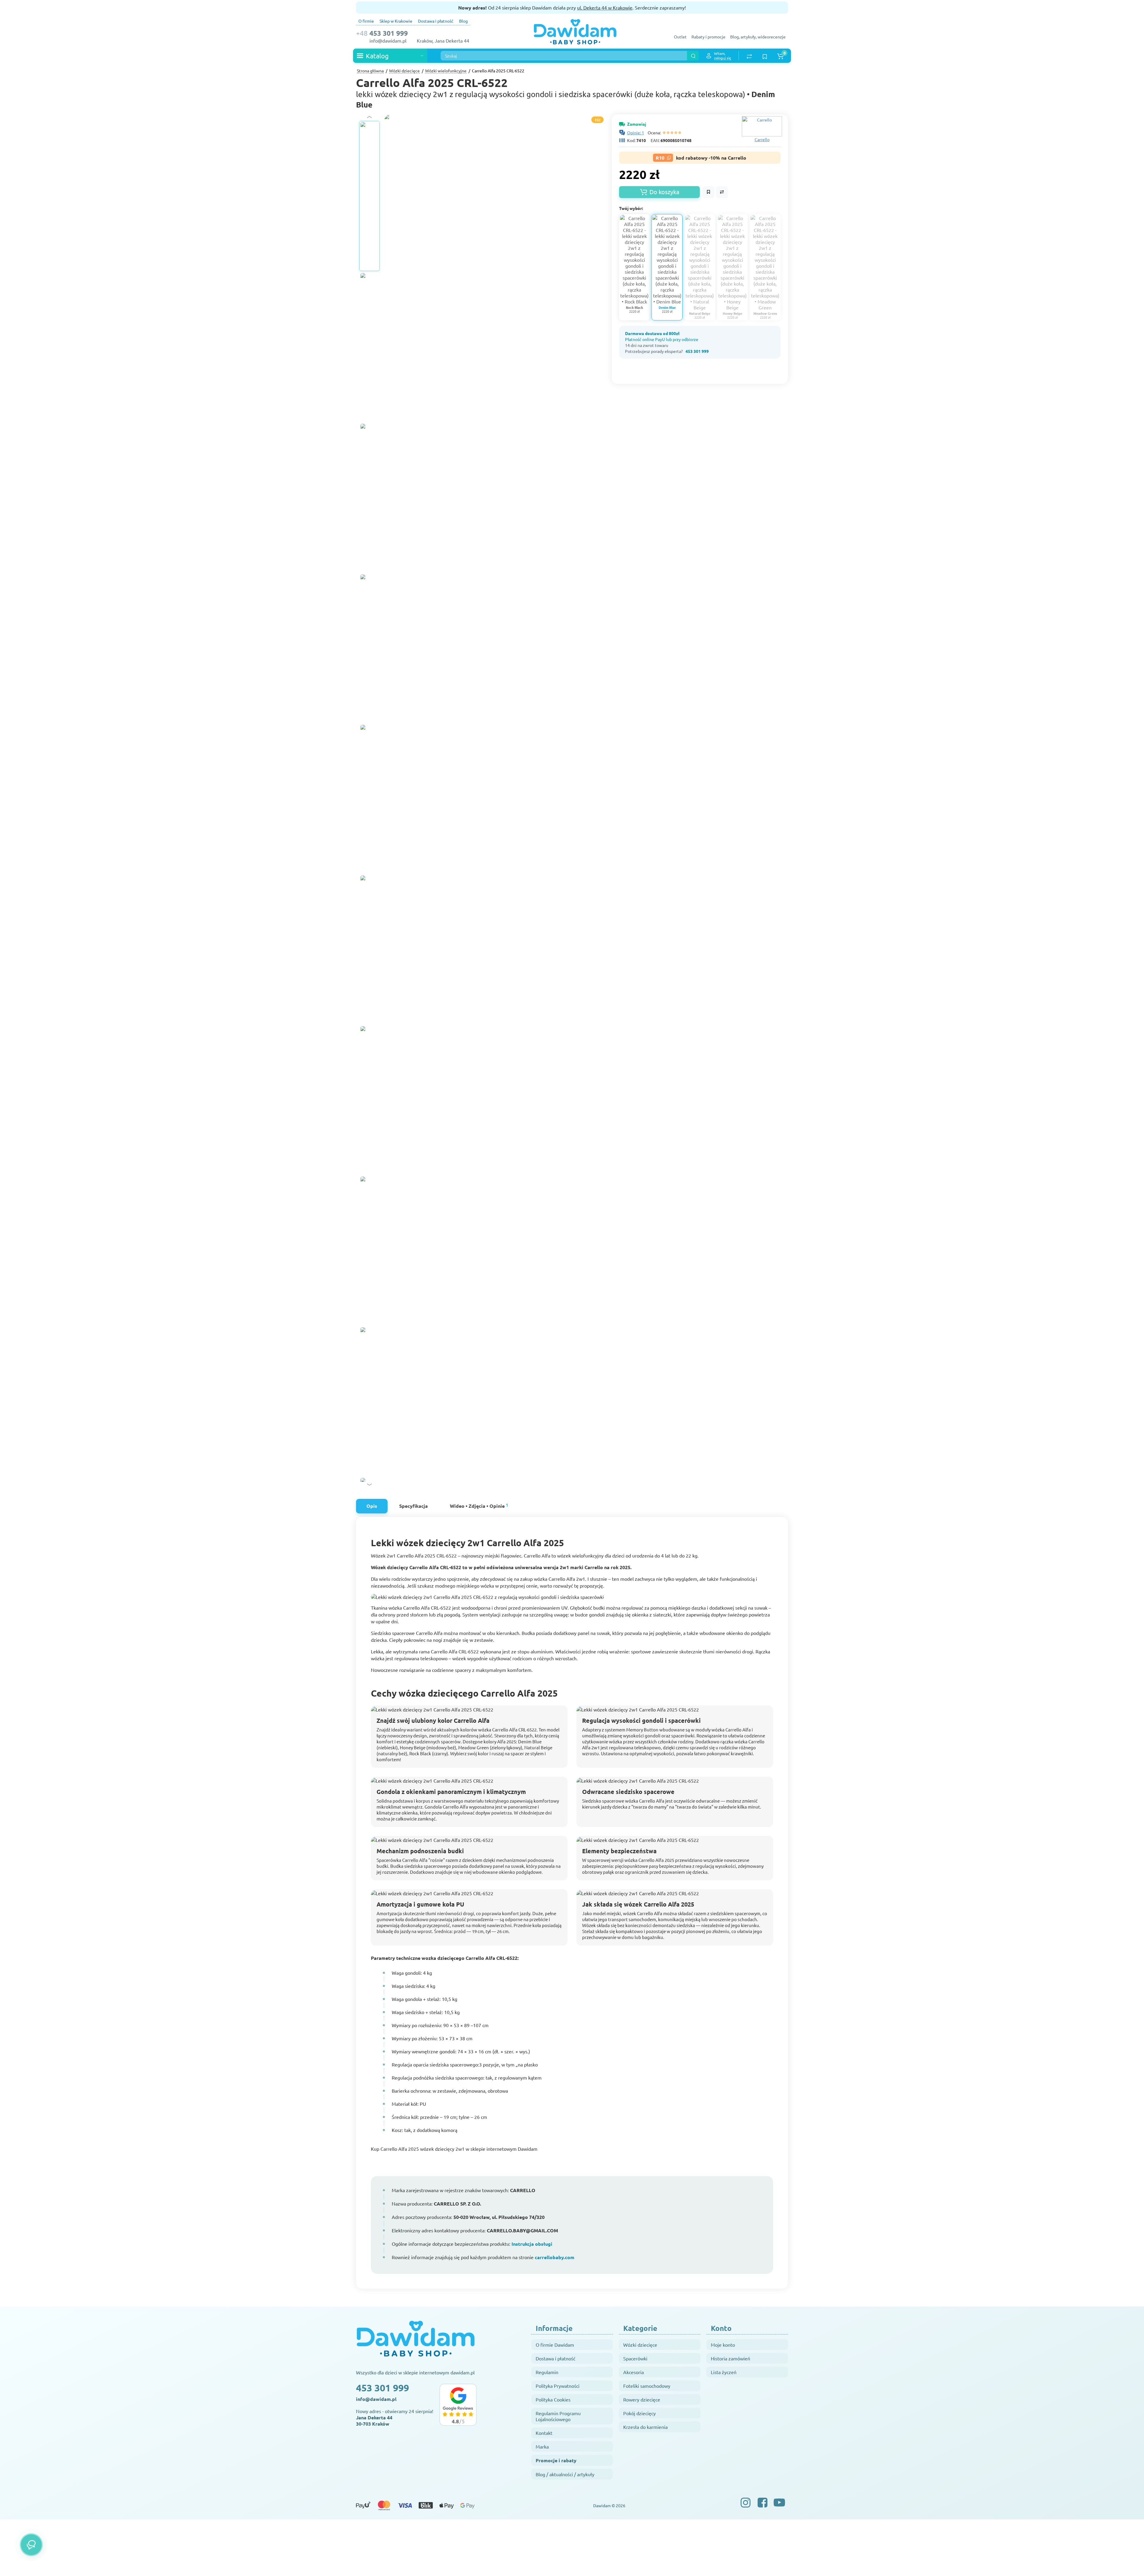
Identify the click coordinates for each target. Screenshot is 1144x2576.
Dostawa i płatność (436, 21)
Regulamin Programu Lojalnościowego (558, 2416)
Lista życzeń (724, 2372)
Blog (463, 21)
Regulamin (547, 2372)
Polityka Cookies (553, 2399)
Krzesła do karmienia (645, 2427)
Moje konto (723, 2345)
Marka (542, 2446)
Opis (372, 1506)
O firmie (366, 21)
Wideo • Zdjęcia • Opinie (479, 1506)
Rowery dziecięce (642, 2399)
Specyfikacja (414, 1506)
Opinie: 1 (636, 133)
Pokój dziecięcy (639, 2413)
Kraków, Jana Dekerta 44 (443, 41)
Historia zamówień (730, 2358)
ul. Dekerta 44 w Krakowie (605, 7)
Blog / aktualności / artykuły (565, 2474)
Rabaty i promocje (708, 37)
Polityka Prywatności (558, 2386)
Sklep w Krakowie (396, 21)
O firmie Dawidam (555, 2345)
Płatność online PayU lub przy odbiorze (662, 339)
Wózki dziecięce (640, 2345)
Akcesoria (634, 2372)
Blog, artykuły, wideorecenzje (758, 37)
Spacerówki (635, 2358)
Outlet (680, 37)
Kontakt (544, 2433)
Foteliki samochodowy (647, 2386)
